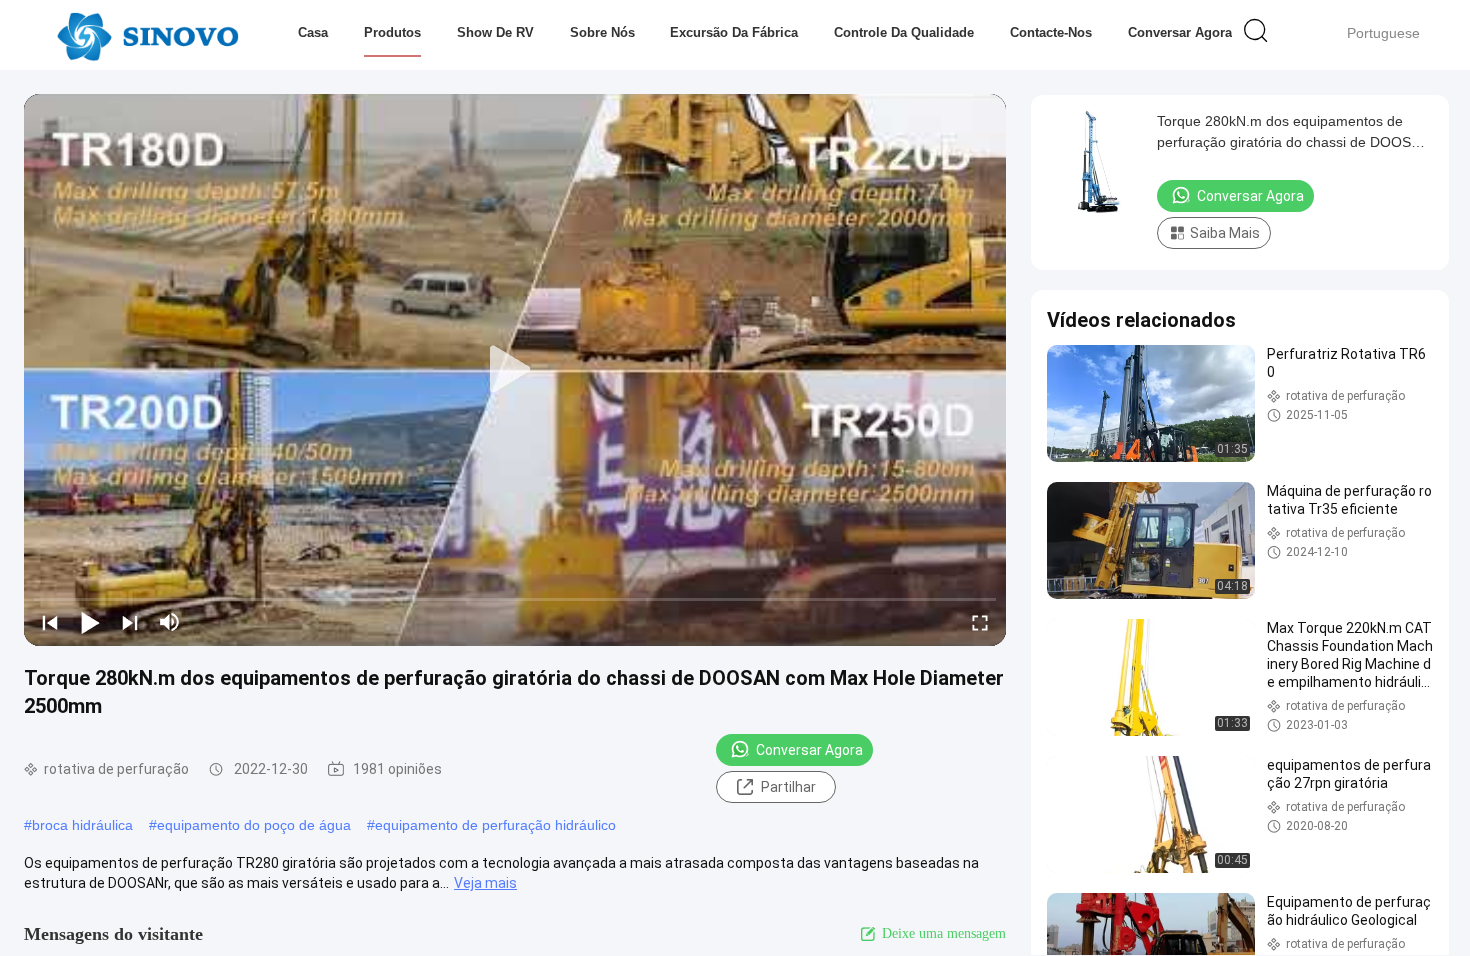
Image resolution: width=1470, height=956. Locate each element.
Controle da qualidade (904, 32)
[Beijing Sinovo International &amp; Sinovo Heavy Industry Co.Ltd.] (147, 35)
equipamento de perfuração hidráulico (495, 825)
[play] (515, 370)
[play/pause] (90, 622)
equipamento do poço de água (254, 825)
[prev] (50, 622)
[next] (130, 622)
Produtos (392, 32)
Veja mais (485, 883)
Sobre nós (602, 32)
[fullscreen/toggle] (980, 622)
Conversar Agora (1180, 32)
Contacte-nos (1051, 32)
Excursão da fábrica (734, 32)
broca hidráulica (82, 825)
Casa (313, 32)
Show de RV (495, 32)
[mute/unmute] (170, 622)
